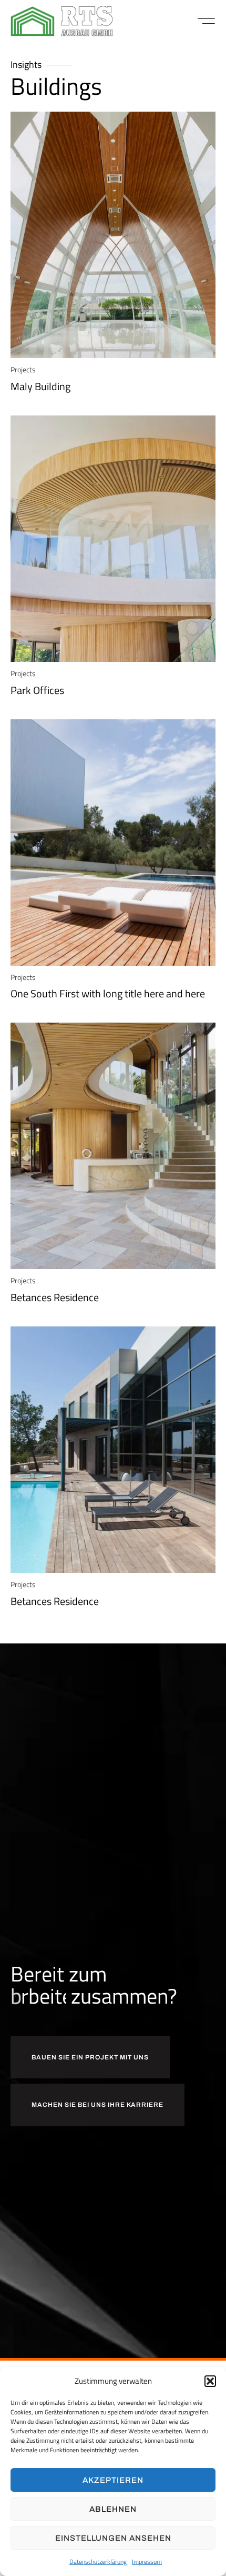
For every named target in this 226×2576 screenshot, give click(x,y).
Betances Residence (55, 1297)
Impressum (147, 2562)
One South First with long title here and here (108, 993)
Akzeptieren (113, 2480)
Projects (23, 369)
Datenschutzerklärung (98, 2562)
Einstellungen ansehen (113, 2538)
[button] (210, 2381)
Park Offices (37, 690)
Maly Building (40, 386)
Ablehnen (113, 2509)
